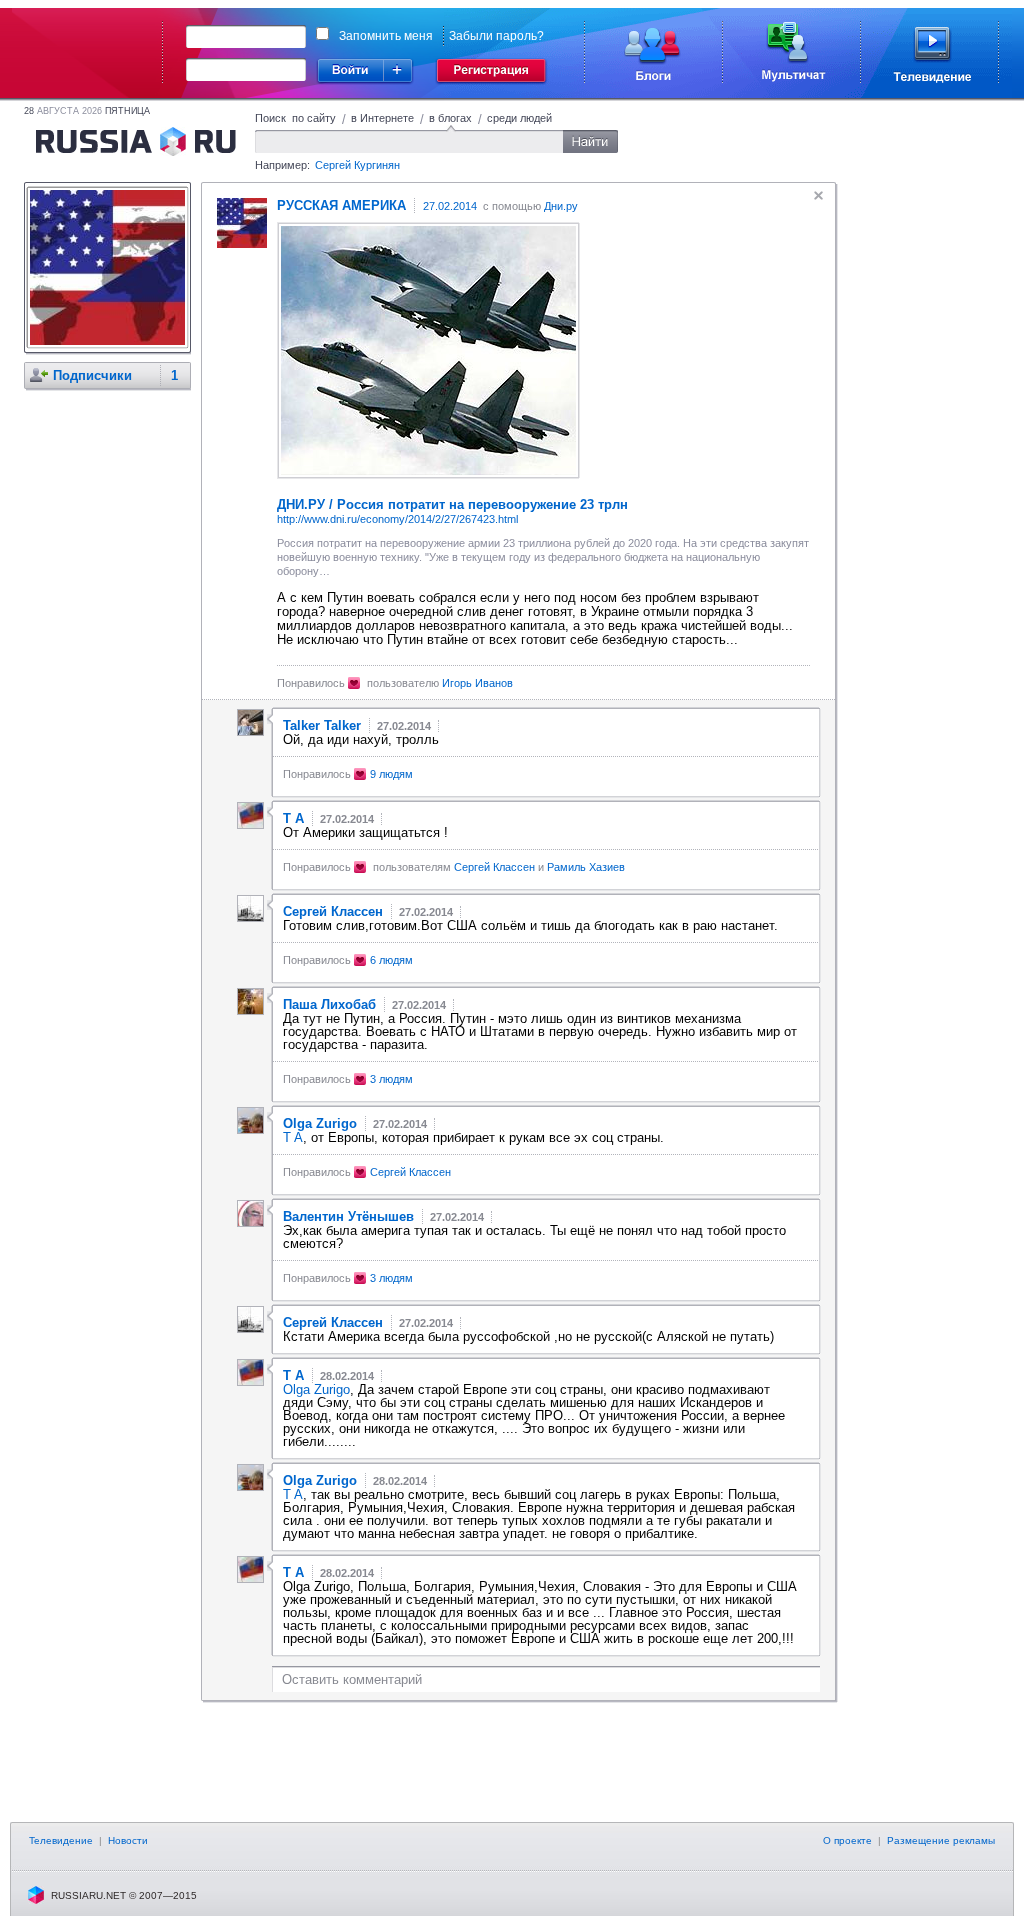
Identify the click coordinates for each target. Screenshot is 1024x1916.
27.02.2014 (450, 206)
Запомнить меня (386, 36)
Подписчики (92, 375)
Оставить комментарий (352, 1679)
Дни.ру (561, 206)
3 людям (391, 1079)
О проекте (847, 1840)
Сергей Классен (494, 867)
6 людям (391, 960)
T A (293, 1137)
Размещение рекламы (941, 1840)
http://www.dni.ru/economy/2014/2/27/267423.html (397, 519)
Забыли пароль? (496, 36)
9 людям (391, 774)
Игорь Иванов (477, 683)
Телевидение (61, 1840)
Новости (128, 1840)
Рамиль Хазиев (586, 867)
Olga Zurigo (316, 1389)
